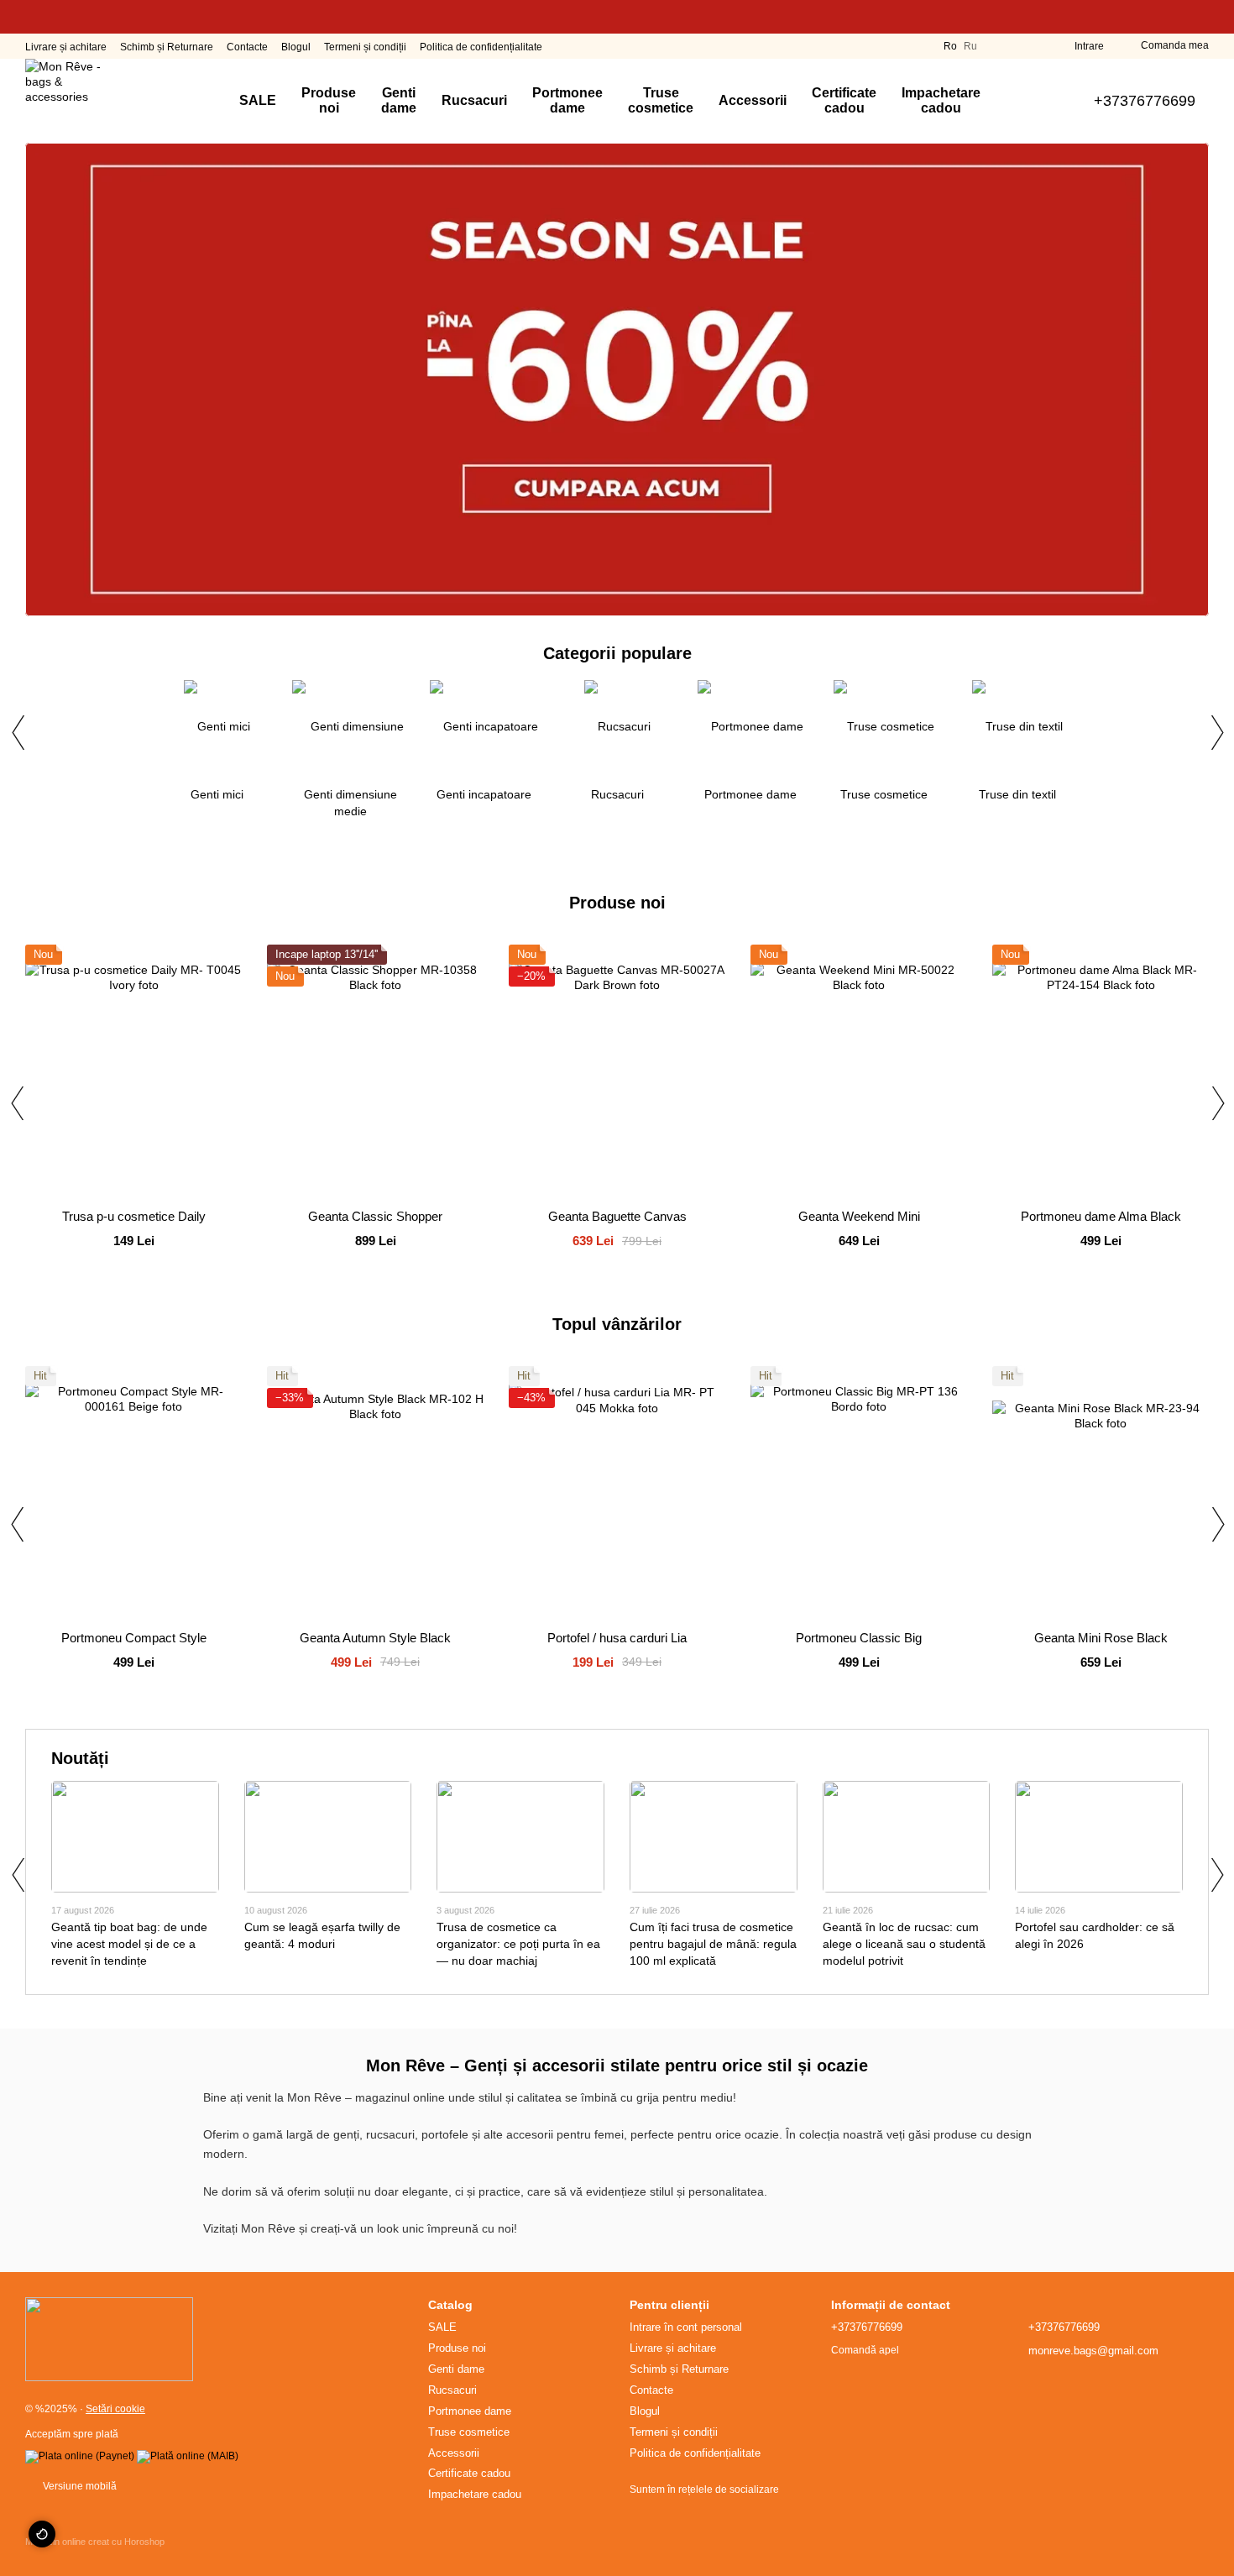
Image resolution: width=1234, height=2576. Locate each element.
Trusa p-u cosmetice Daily (134, 1216)
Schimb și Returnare (167, 47)
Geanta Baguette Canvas (617, 1216)
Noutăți (80, 1758)
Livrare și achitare (66, 47)
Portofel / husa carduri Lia (617, 1638)
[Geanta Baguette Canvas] (617, 1071)
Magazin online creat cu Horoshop (95, 2542)
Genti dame (399, 100)
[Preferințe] (1031, 46)
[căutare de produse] (1023, 101)
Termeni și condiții (365, 47)
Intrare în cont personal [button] (686, 2327)
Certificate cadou (844, 100)
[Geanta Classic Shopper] (375, 1071)
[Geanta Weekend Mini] (859, 1071)
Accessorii (753, 100)
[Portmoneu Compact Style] (133, 1492)
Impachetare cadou (941, 100)
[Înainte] (1216, 732)
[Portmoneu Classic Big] (859, 1492)
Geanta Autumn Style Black (375, 1638)
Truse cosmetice (661, 100)
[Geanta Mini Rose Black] (1101, 1492)
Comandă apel (865, 2350)
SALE (258, 100)
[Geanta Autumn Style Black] (375, 1492)
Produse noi (329, 100)
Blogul (296, 47)
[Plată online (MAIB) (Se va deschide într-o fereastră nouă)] (188, 2456)
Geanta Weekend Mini (859, 1216)
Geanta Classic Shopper (375, 1216)
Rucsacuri (474, 100)
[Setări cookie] (42, 2534)
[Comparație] (1001, 46)
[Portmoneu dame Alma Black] (1101, 1071)
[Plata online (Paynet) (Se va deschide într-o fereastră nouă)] (80, 2456)
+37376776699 (1145, 101)
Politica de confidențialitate (481, 47)
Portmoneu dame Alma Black (1101, 1216)
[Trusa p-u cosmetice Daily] (133, 1071)
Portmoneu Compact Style (134, 1638)
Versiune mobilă (78, 2486)
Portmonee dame (567, 100)
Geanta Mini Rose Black (1101, 1638)
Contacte (247, 47)
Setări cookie (115, 2409)
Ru (970, 46)
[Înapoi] (18, 732)
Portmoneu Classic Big (859, 1638)
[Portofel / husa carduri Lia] (617, 1492)
